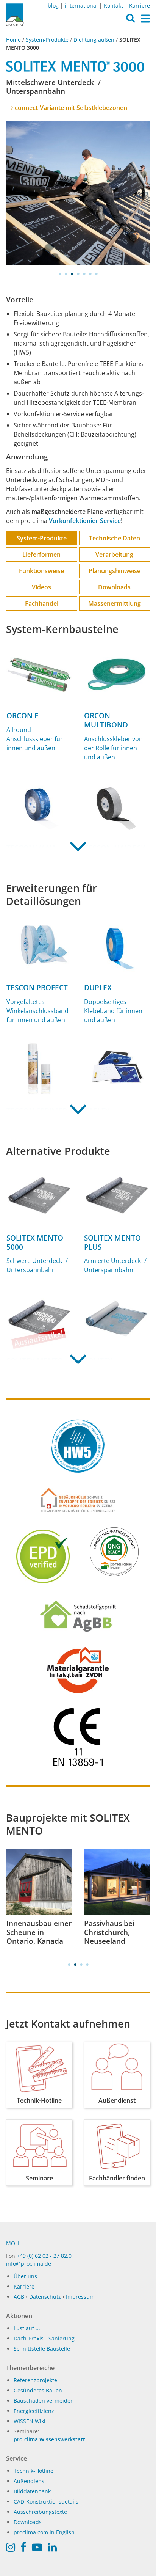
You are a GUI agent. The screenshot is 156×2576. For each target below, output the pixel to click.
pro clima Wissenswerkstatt (49, 2439)
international (81, 5)
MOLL (13, 2243)
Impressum (80, 2297)
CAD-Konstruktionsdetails (46, 2501)
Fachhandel (42, 603)
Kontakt (113, 5)
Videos (41, 587)
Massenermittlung (115, 603)
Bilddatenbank (32, 2491)
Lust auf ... (27, 2328)
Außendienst (30, 2481)
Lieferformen (41, 554)
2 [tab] (66, 274)
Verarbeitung (114, 554)
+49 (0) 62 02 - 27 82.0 (44, 2256)
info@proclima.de (29, 2264)
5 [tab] (84, 274)
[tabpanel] (78, 193)
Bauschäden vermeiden (44, 2401)
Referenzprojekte (35, 2380)
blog (53, 5)
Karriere (140, 5)
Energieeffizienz (34, 2411)
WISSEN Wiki (30, 2421)
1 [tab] (60, 274)
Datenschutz (45, 2297)
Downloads (114, 587)
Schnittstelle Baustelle (42, 2349)
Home (14, 40)
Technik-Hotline (34, 2471)
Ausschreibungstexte (40, 2512)
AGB (19, 2297)
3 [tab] (72, 274)
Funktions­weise (41, 571)
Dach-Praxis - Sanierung (44, 2338)
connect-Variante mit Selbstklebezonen (70, 108)
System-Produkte (47, 40)
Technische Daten (115, 538)
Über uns (25, 2276)
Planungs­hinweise (115, 571)
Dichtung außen (94, 40)
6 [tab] (90, 274)
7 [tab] (96, 274)
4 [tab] (78, 274)
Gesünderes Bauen (38, 2390)
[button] (130, 20)
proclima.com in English (44, 2532)
